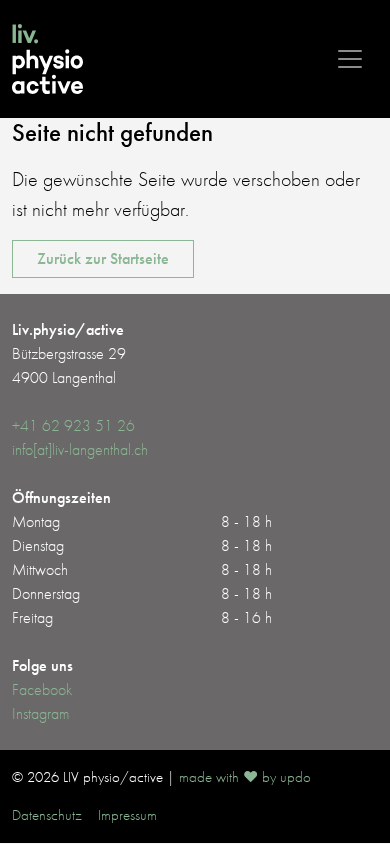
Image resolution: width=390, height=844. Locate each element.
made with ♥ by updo (245, 777)
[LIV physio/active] (47, 59)
